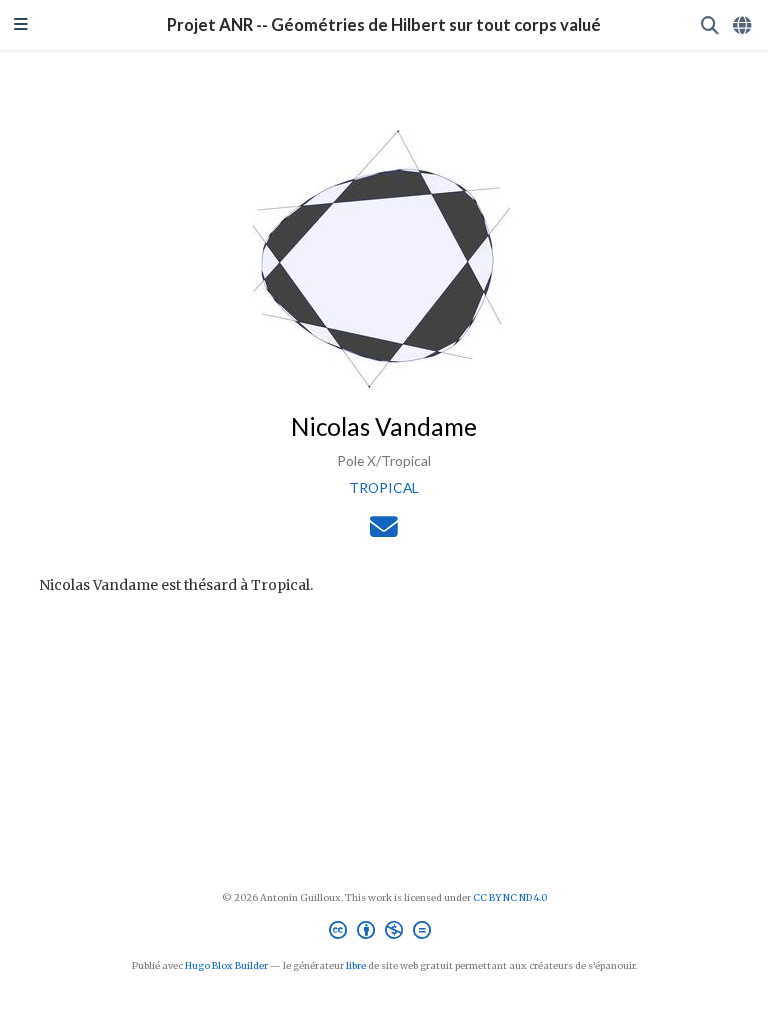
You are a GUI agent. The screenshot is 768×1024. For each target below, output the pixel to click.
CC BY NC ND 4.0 (510, 898)
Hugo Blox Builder (226, 966)
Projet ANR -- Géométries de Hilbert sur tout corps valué (384, 25)
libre (356, 966)
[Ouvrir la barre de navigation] (21, 25)
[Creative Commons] (384, 933)
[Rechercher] (710, 25)
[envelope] (384, 532)
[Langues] (743, 25)
